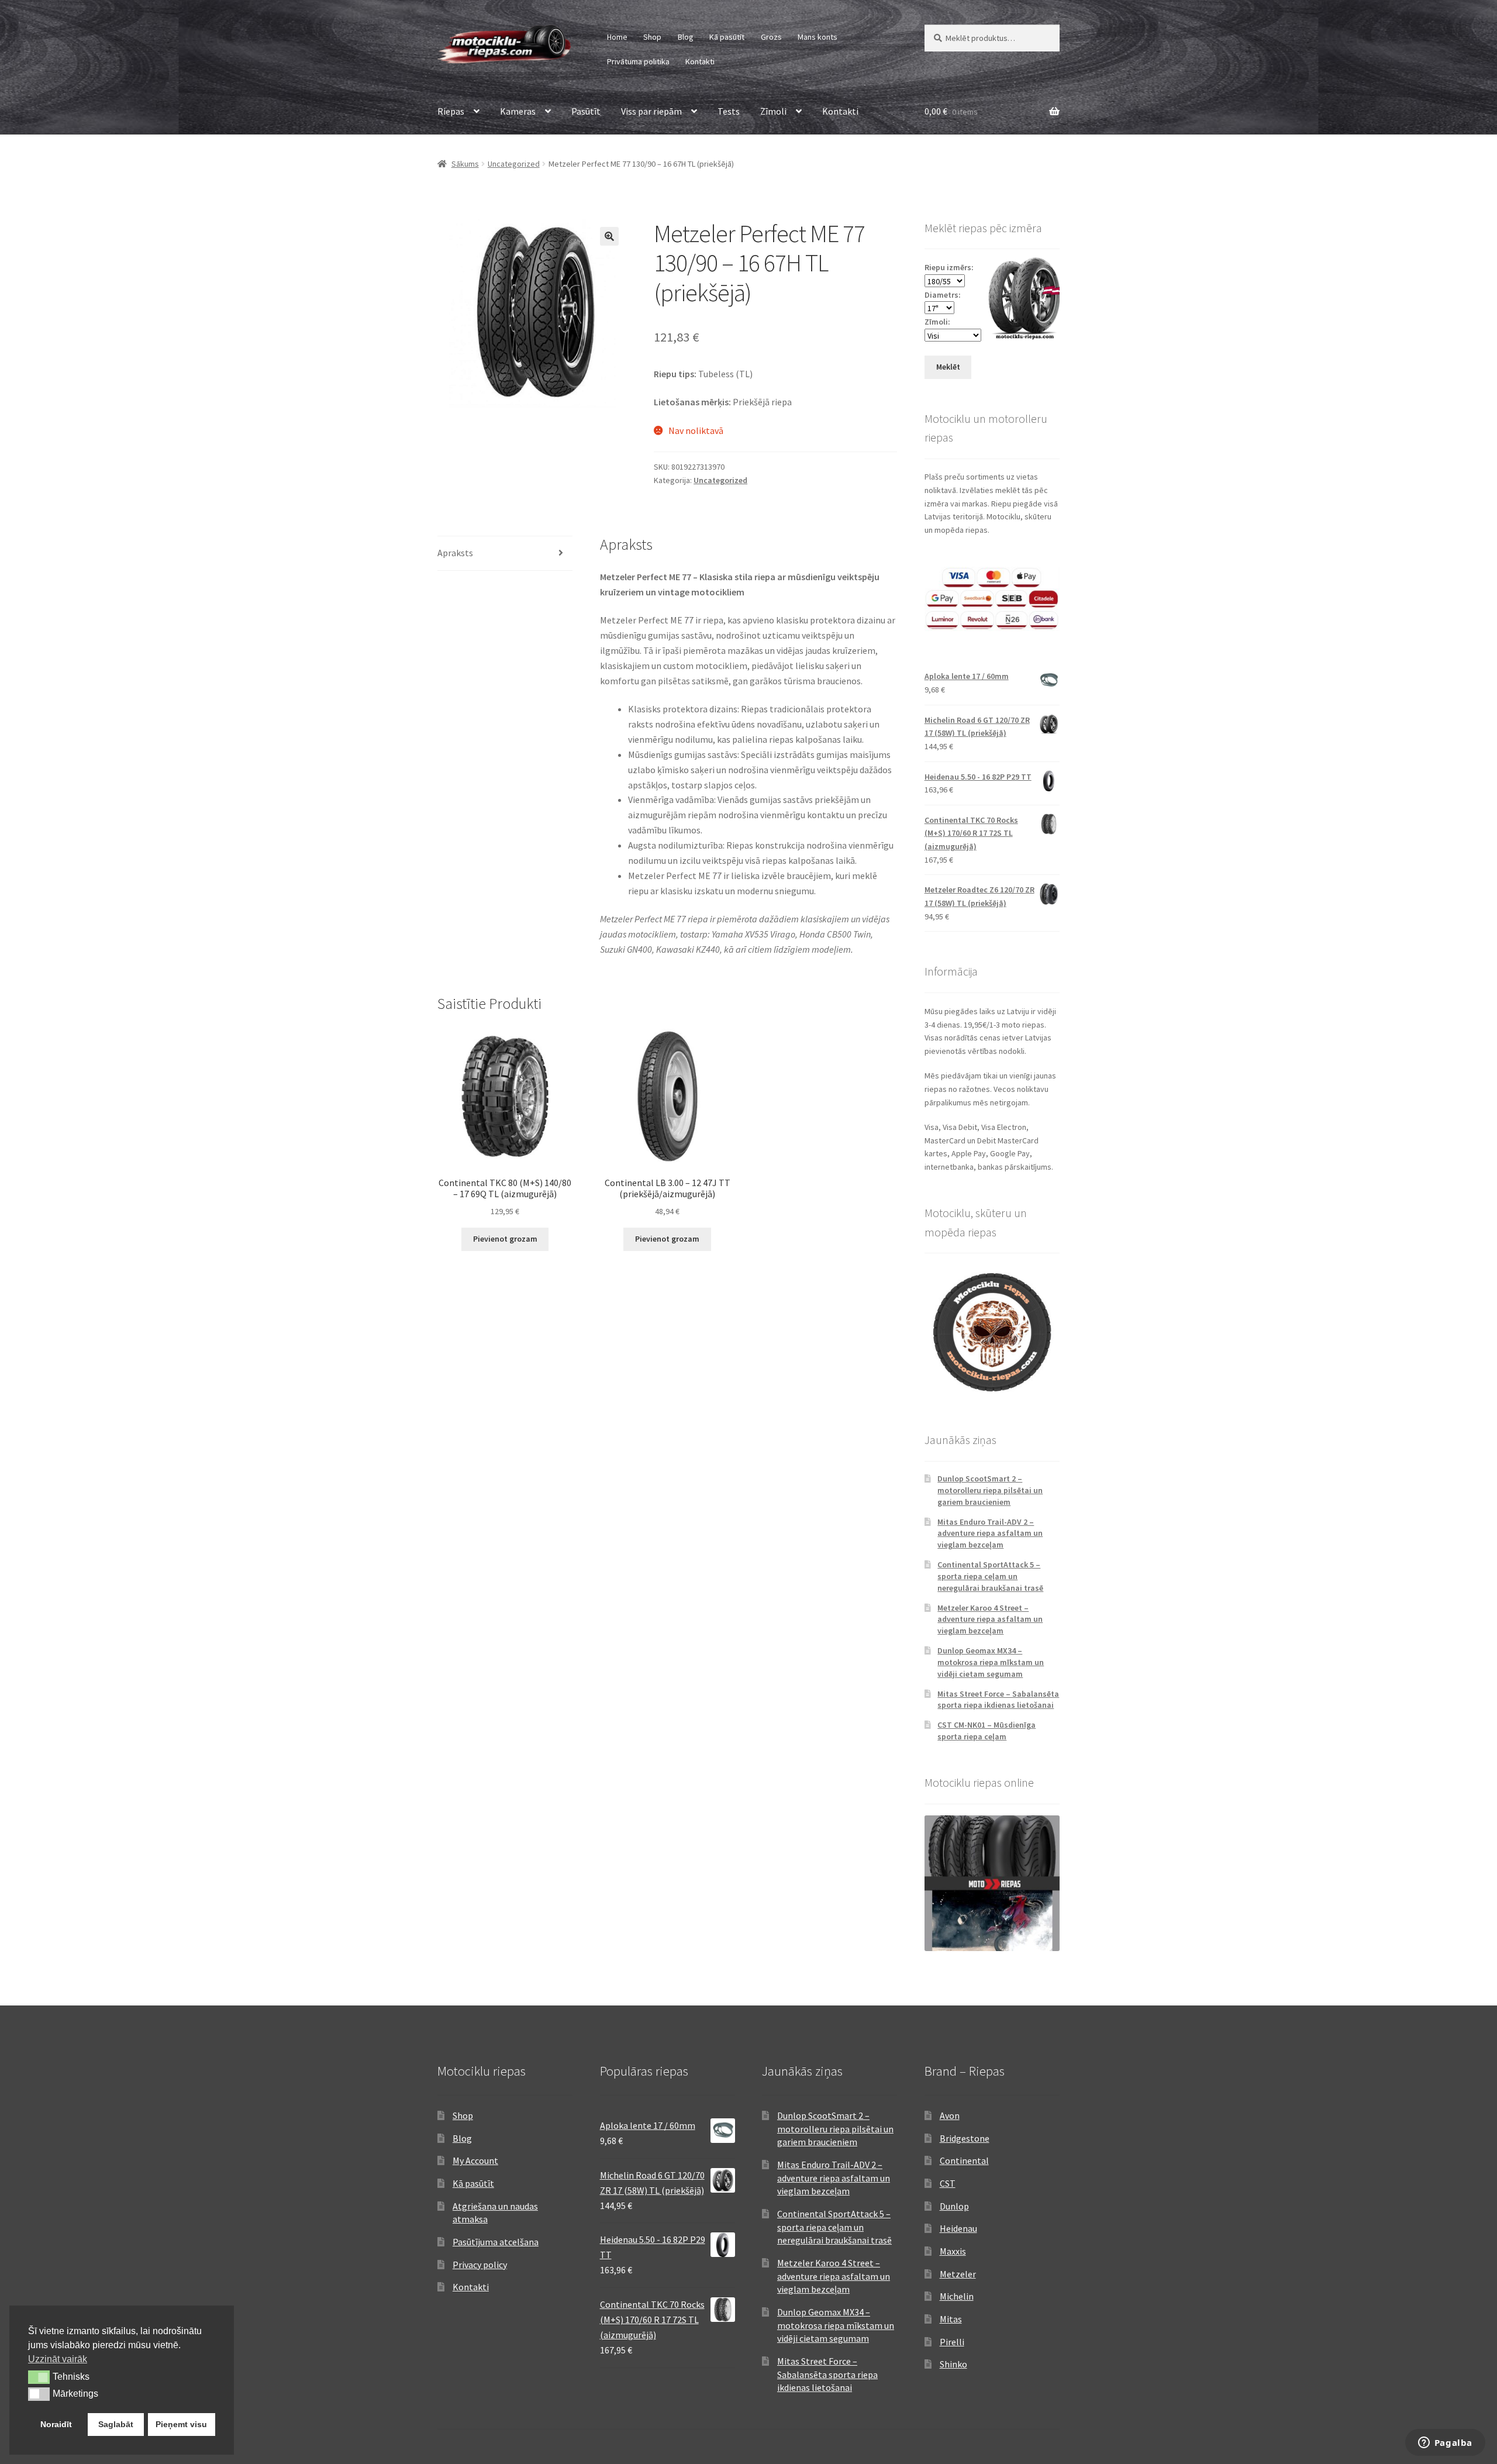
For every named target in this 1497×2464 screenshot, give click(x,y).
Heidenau (958, 2228)
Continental (964, 2160)
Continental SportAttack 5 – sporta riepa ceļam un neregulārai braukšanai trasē (990, 1576)
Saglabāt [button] (116, 2424)
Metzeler (958, 2274)
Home (617, 37)
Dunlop (954, 2206)
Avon (950, 2115)
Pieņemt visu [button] (181, 2424)
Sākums (465, 164)
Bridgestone (965, 2138)
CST (948, 2183)
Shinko (953, 2364)
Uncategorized (514, 164)
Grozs (771, 37)
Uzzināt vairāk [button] (58, 2359)
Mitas (951, 2319)
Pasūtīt (586, 111)
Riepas (451, 111)
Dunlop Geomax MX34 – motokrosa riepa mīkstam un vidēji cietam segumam (991, 1662)
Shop (652, 37)
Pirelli (952, 2342)
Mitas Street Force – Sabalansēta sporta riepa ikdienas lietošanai (998, 1700)
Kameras (518, 111)
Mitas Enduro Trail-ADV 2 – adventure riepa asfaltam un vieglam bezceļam (990, 1533)
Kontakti (700, 61)
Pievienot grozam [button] (505, 1239)
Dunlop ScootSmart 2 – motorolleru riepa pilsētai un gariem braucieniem (990, 1490)
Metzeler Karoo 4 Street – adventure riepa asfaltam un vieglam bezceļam (990, 1619)
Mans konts (818, 37)
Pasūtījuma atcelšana (496, 2242)
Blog (686, 37)
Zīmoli (773, 111)
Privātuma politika (638, 61)
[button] (609, 236)
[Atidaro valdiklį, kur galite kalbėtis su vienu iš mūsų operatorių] (1445, 2444)
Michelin (957, 2296)
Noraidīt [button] (56, 2424)
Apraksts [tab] (455, 553)
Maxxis (953, 2251)
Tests (729, 111)
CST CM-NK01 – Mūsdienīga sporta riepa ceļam (986, 1731)
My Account (475, 2160)
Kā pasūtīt (727, 37)
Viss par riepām (651, 111)
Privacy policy (480, 2265)
